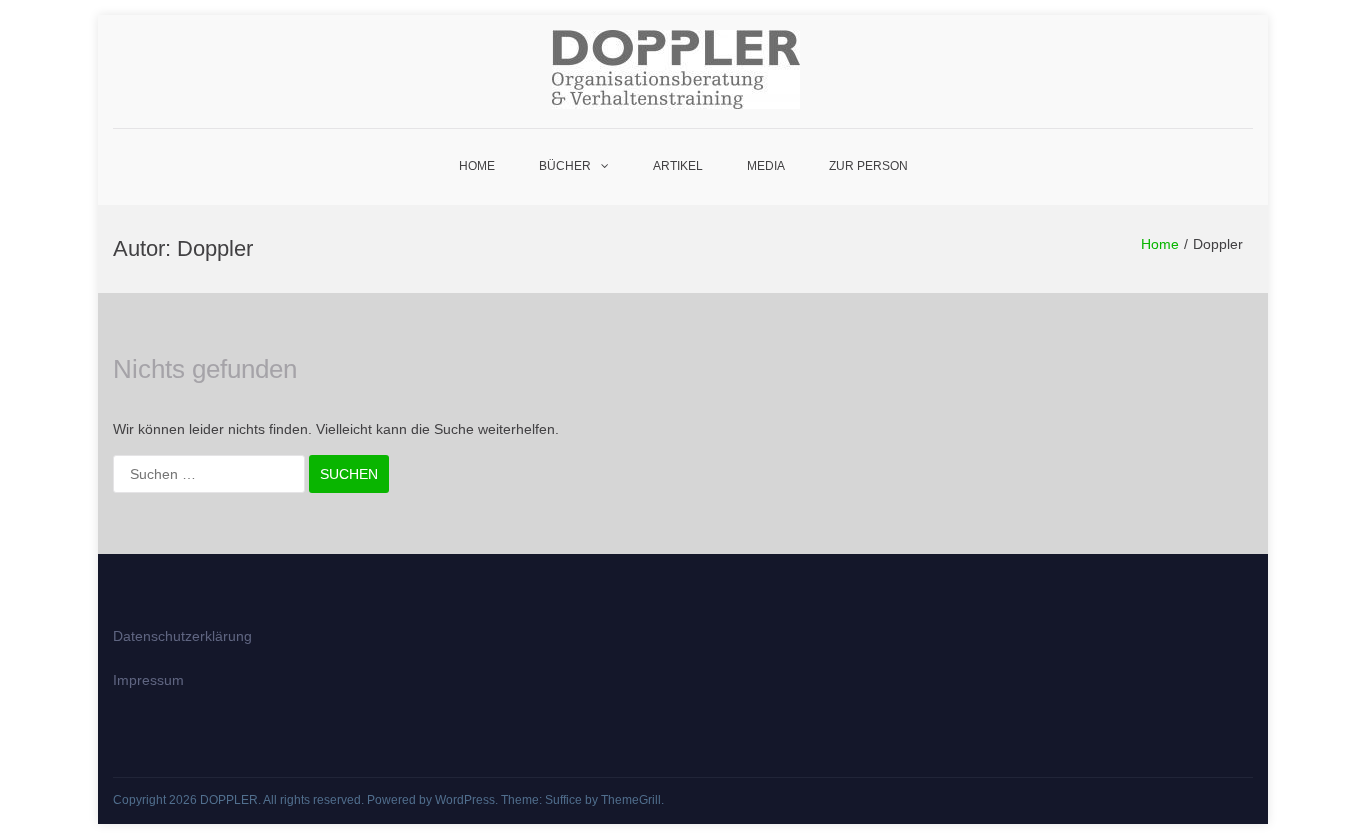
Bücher (565, 166)
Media (766, 166)
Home (477, 166)
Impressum (148, 680)
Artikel (678, 166)
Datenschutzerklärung (182, 636)
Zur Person (868, 166)
